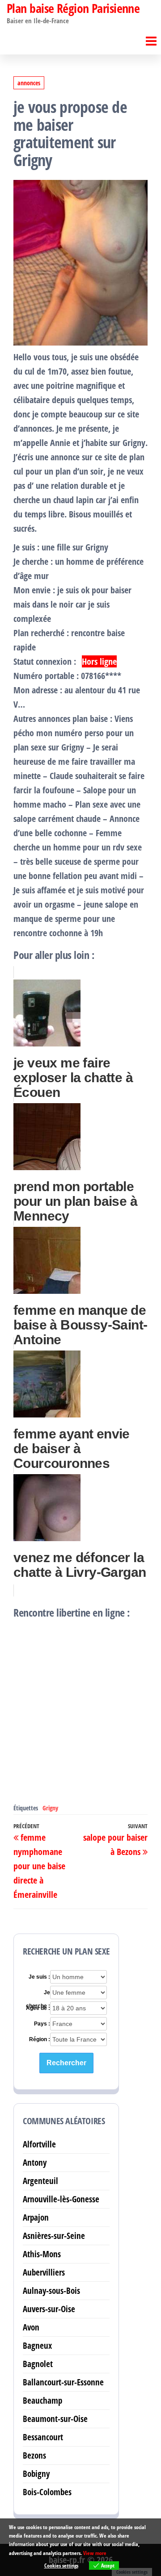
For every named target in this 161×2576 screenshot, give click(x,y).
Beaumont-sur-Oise (55, 2419)
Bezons (34, 2455)
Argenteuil (40, 2181)
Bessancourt (43, 2437)
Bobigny (36, 2474)
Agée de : (38, 2008)
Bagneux (37, 2345)
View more (95, 2553)
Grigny (50, 1808)
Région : (40, 2039)
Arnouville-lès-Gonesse (61, 2199)
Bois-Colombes (47, 2492)
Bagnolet (38, 2364)
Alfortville (39, 2144)
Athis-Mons (42, 2254)
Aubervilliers (44, 2272)
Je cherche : (38, 1993)
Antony (35, 2162)
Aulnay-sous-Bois (51, 2290)
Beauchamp (42, 2400)
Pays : (42, 2024)
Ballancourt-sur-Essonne (63, 2382)
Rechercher (66, 2063)
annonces (29, 83)
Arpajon (36, 2217)
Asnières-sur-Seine (54, 2236)
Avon (31, 2327)
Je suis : (39, 1977)
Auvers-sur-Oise (49, 2309)
